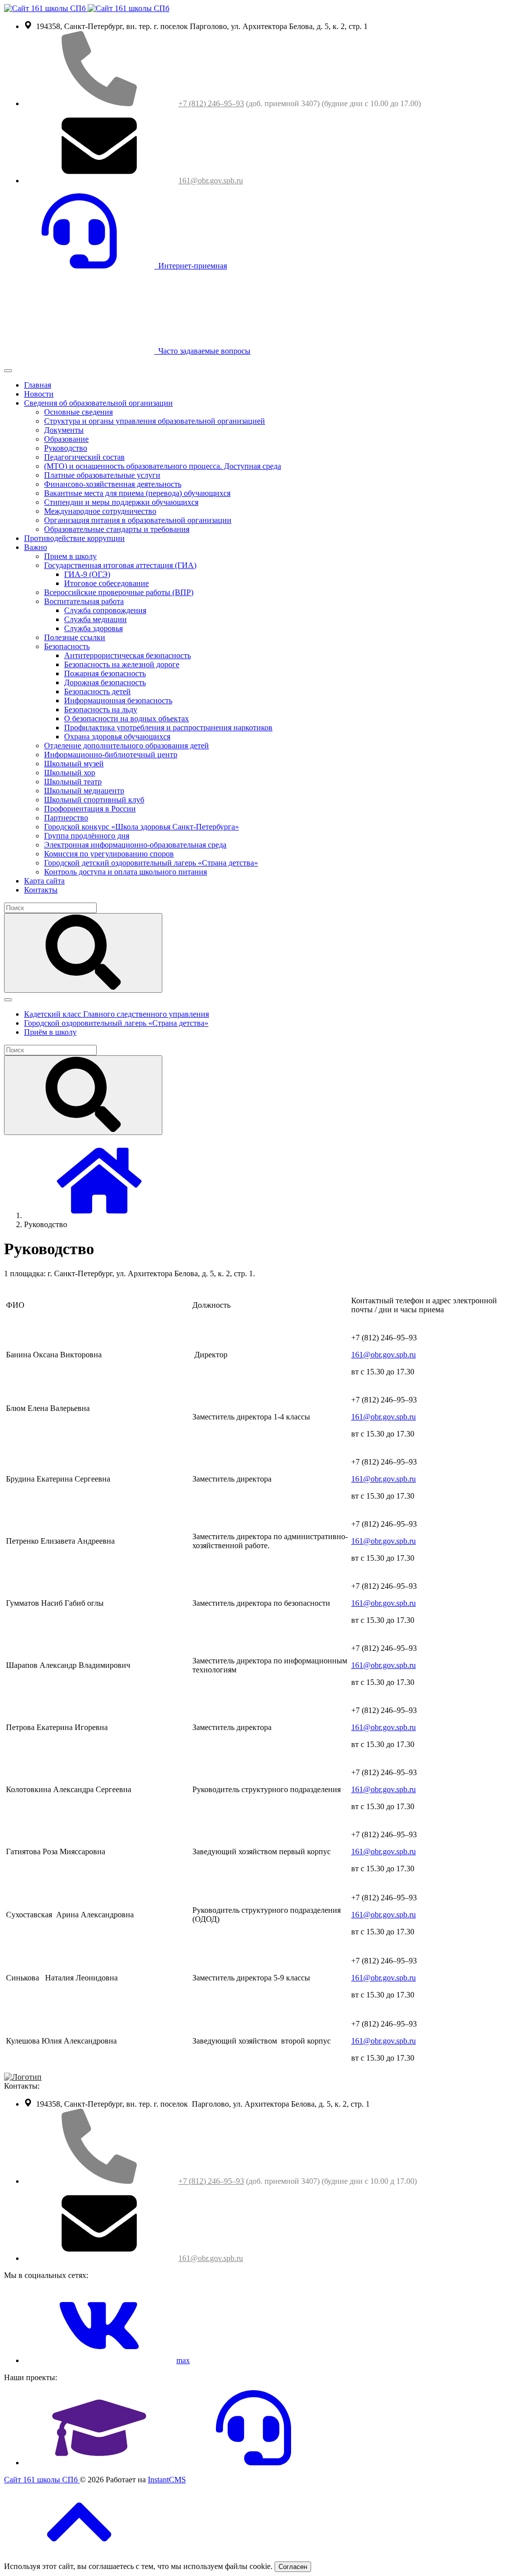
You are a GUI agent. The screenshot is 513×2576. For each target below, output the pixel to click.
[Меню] (8, 371)
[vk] (99, 2360)
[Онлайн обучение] (99, 2463)
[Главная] (99, 1215)
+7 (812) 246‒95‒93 (211, 103)
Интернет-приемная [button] (191, 266)
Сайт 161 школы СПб (42, 2480)
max (183, 2360)
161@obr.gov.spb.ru (211, 181)
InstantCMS (167, 2480)
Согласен (293, 2567)
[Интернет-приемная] (253, 2463)
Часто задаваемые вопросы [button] (202, 351)
